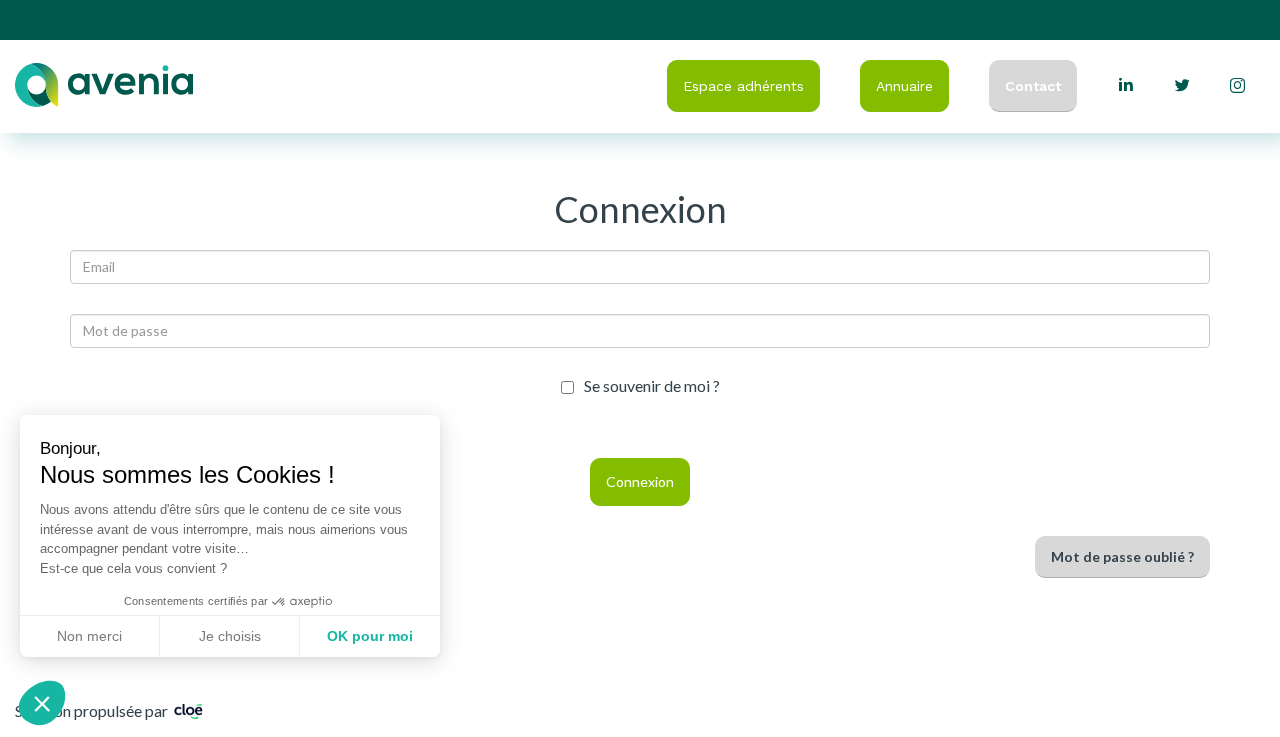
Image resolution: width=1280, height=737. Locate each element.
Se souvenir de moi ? (652, 386)
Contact (1033, 86)
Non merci (89, 636)
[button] (42, 703)
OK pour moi (370, 636)
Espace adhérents (743, 86)
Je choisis (230, 636)
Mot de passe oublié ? (1122, 556)
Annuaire (904, 86)
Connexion (640, 481)
